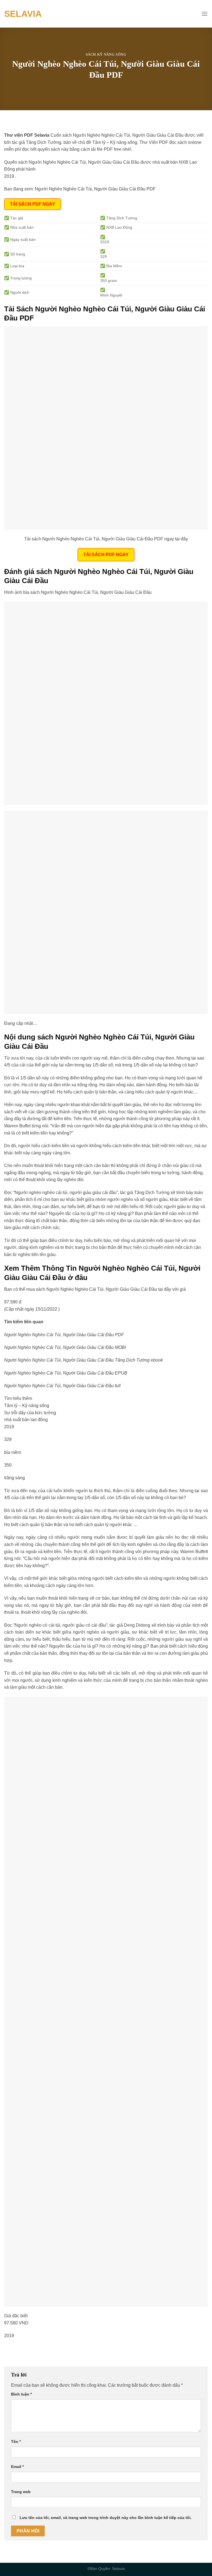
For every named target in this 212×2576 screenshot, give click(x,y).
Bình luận (21, 2394)
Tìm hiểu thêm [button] (18, 1398)
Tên (16, 2442)
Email (17, 2467)
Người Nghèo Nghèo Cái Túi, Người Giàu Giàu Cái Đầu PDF (95, 189)
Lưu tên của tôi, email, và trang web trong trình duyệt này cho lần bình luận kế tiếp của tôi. (106, 2518)
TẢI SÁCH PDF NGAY (33, 204)
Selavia (23, 14)
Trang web (21, 2492)
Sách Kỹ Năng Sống (106, 55)
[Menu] (205, 14)
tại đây (165, 1289)
